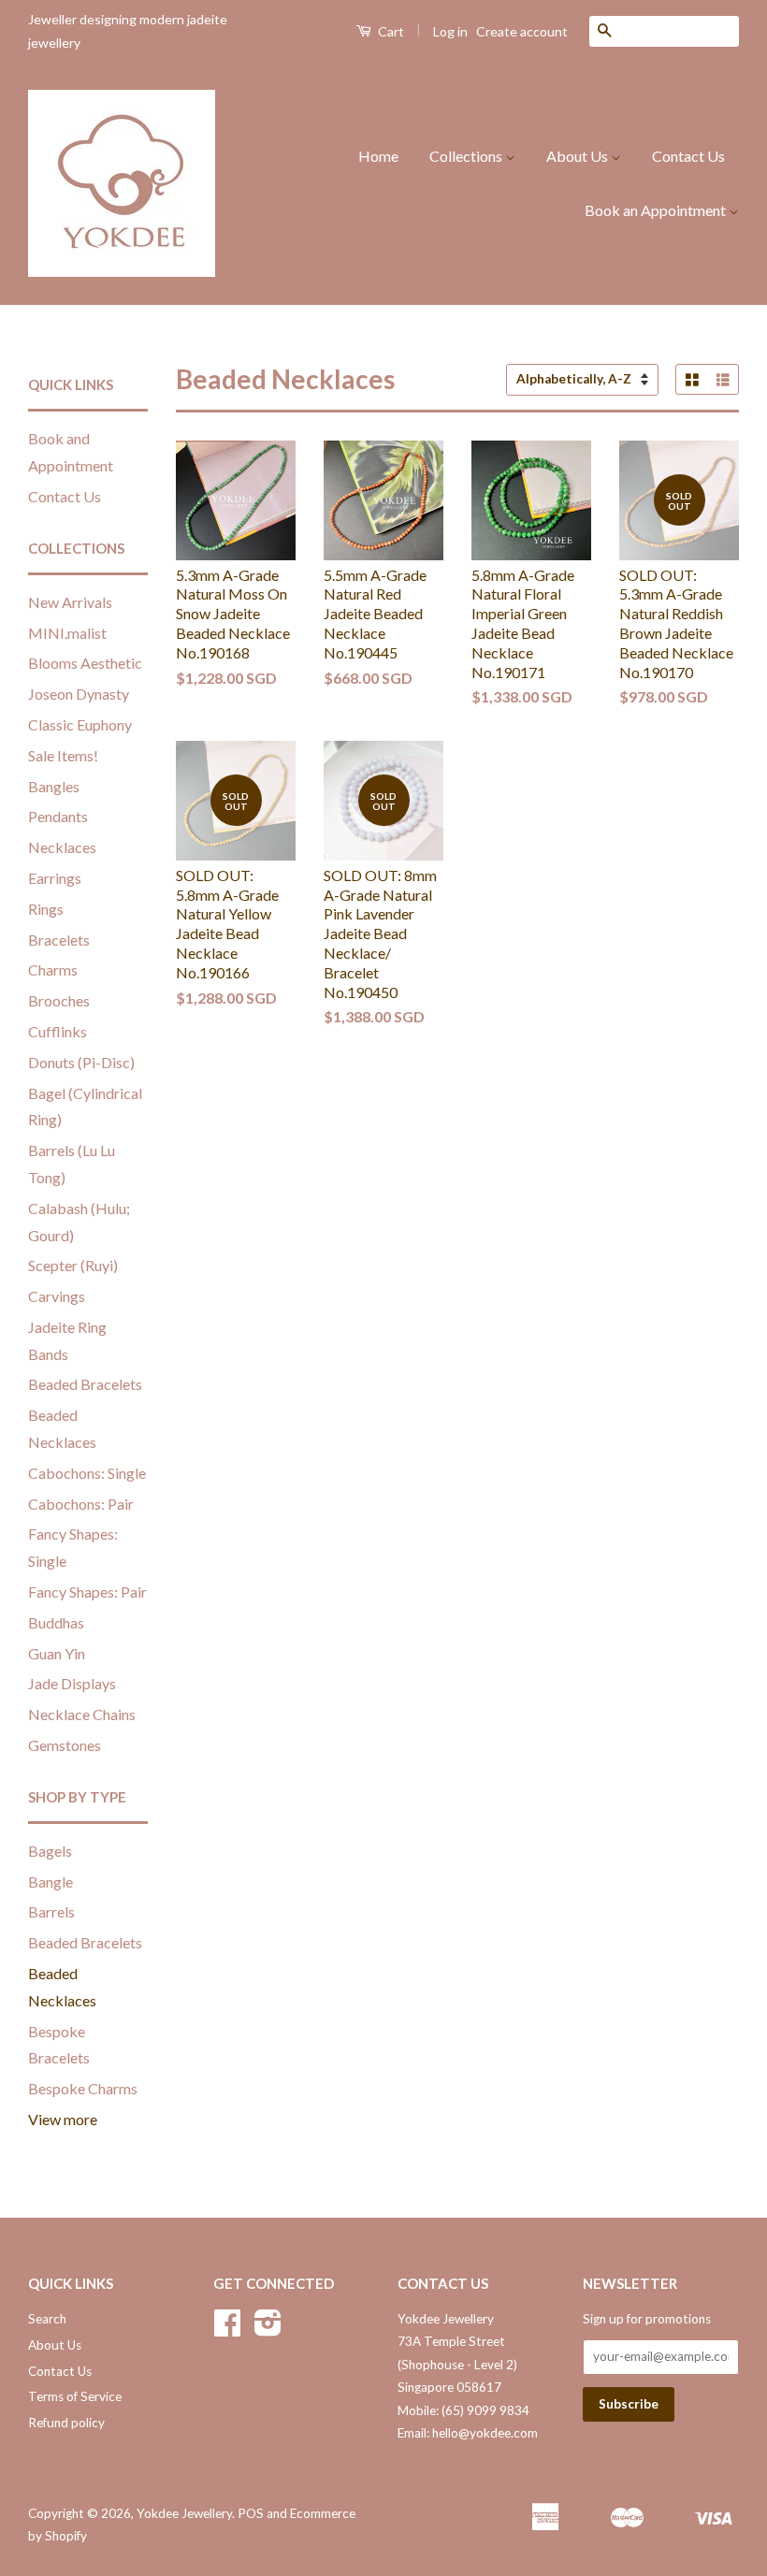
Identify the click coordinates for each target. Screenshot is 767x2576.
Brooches (59, 1000)
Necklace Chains (82, 1714)
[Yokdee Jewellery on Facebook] (227, 2329)
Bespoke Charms (83, 2088)
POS (251, 2513)
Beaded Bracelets (85, 1384)
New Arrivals (70, 602)
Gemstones (65, 1745)
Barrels (51, 1911)
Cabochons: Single (87, 1473)
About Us (579, 156)
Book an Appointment (657, 210)
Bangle (51, 1881)
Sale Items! (63, 755)
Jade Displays (72, 1683)
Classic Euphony (80, 724)
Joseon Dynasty (79, 694)
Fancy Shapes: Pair (87, 1592)
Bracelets (59, 940)
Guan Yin (57, 1653)
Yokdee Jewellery (184, 2513)
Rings (46, 909)
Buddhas (56, 1622)
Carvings (57, 1296)
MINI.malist (67, 633)
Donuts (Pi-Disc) (81, 1062)
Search (47, 2319)
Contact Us (688, 156)
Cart (390, 31)
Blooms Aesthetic (85, 663)
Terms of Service (75, 2396)
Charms (53, 970)
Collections (467, 156)
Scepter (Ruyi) (73, 1265)
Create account (522, 31)
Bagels (50, 1851)
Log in (450, 31)
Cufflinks (58, 1031)
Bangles (54, 786)
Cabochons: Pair (81, 1504)
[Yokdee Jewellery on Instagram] (268, 2329)
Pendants (58, 816)
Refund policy (66, 2423)
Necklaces (62, 847)
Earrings (55, 878)
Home (378, 156)
